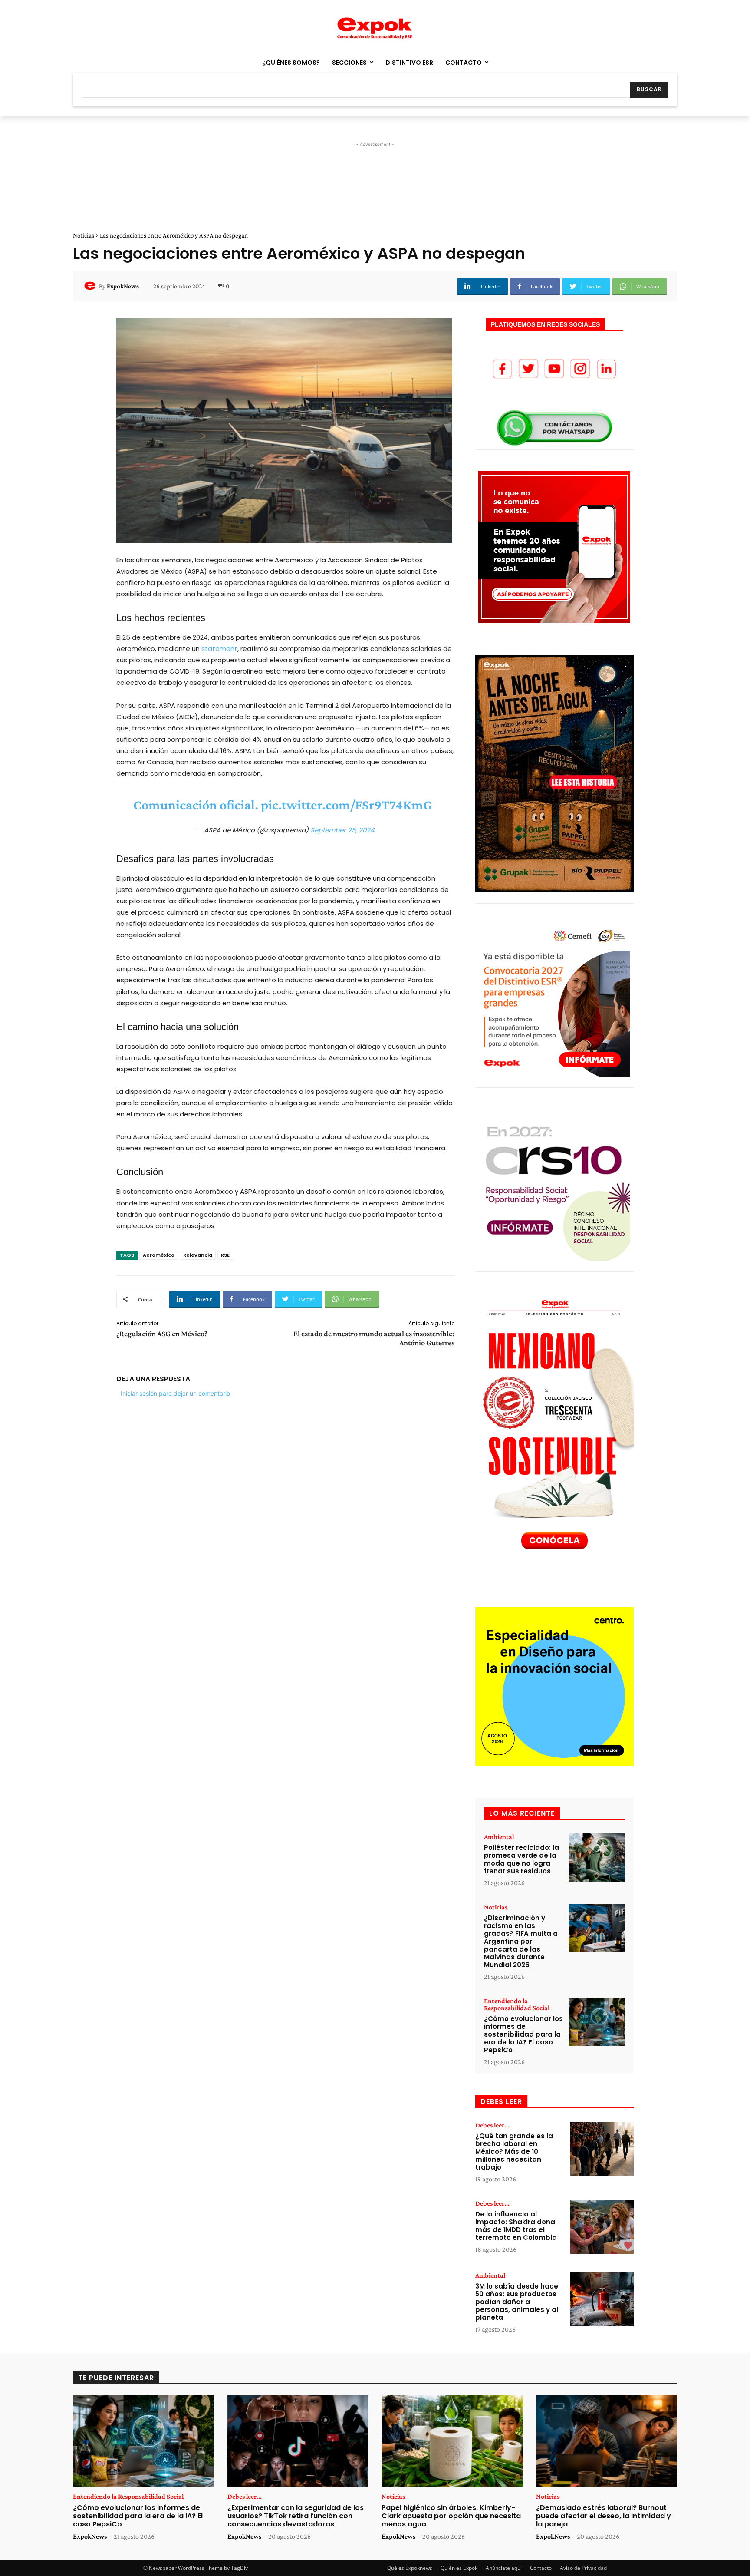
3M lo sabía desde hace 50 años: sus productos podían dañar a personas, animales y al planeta (517, 2302)
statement (219, 649)
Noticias (84, 235)
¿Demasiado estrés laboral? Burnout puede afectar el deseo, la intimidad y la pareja (604, 2516)
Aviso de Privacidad (583, 2568)
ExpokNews (123, 286)
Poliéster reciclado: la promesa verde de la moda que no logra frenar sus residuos (521, 1859)
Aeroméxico (159, 1255)
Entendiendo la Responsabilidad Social (517, 2005)
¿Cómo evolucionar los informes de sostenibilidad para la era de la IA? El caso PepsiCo (523, 2034)
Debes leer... (492, 2125)
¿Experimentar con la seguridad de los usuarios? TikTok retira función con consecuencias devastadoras (296, 2516)
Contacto (541, 2568)
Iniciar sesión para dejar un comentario (175, 1393)
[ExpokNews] (91, 286)
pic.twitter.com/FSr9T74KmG (346, 805)
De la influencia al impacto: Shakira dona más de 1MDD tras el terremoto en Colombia (516, 2226)
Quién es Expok (459, 2568)
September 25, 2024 (342, 830)
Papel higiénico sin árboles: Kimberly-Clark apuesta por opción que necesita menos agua (451, 2516)
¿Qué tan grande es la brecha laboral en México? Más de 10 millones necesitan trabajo (514, 2152)
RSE (225, 1255)
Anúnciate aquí (504, 2568)
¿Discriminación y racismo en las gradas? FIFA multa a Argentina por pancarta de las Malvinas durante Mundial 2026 (521, 1941)
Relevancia (198, 1255)
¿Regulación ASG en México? (163, 1334)
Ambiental (499, 1837)
